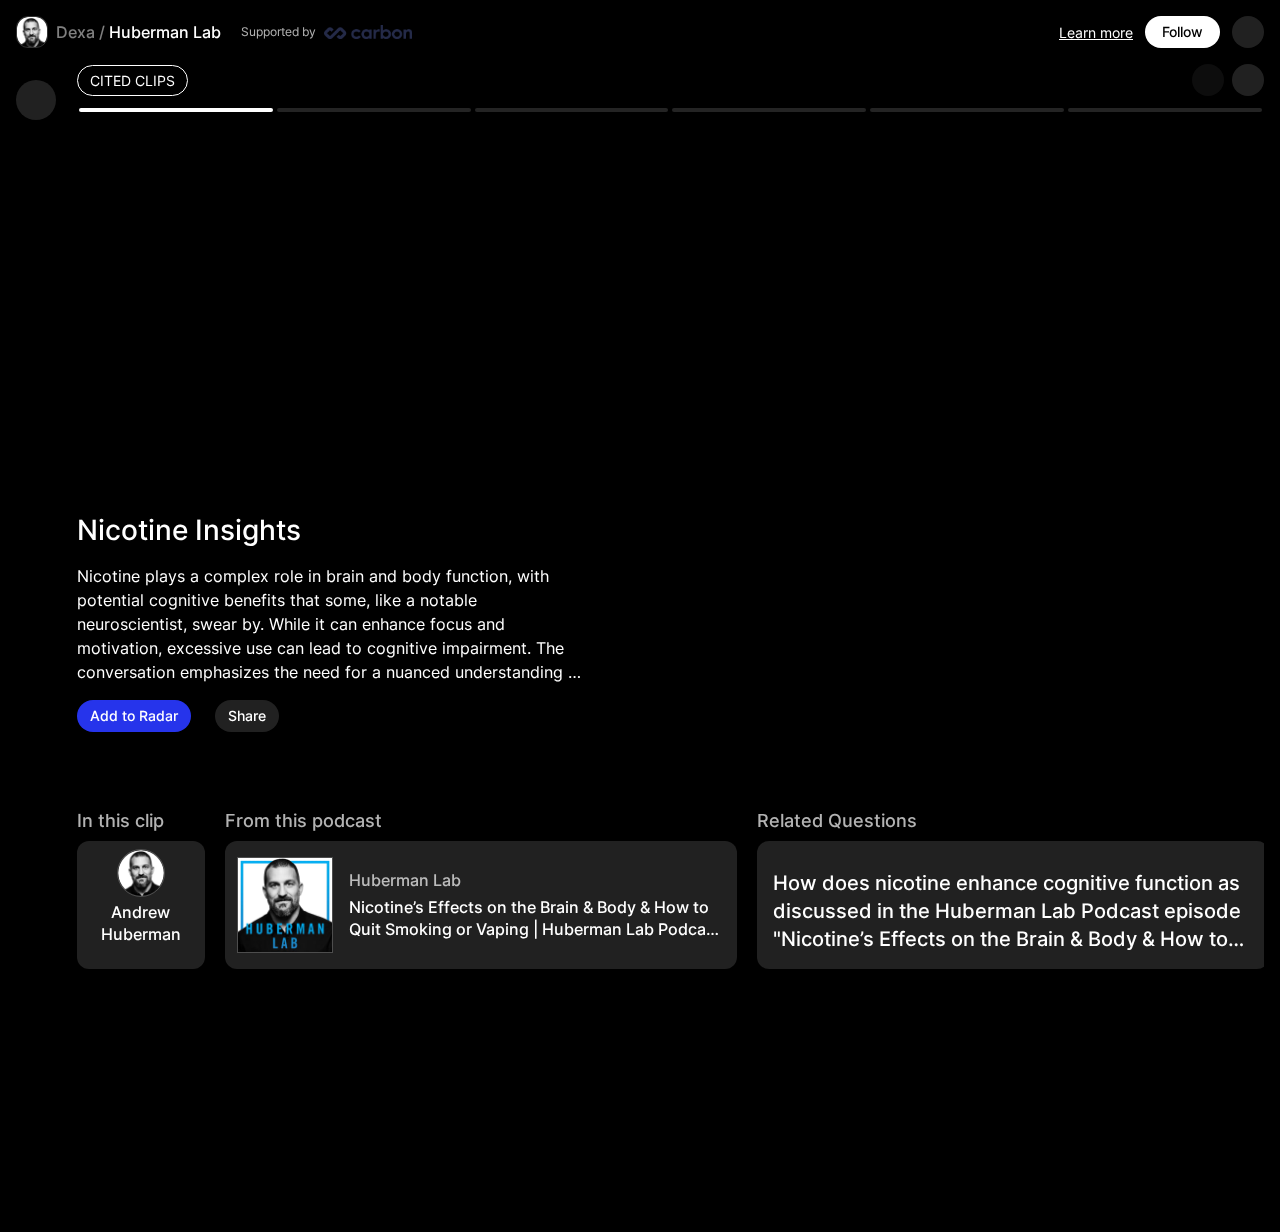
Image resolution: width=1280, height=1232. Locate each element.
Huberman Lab (165, 32)
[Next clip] (1248, 80)
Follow (1182, 31)
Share (247, 715)
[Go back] (36, 100)
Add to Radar (134, 715)
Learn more (1096, 32)
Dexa (75, 32)
